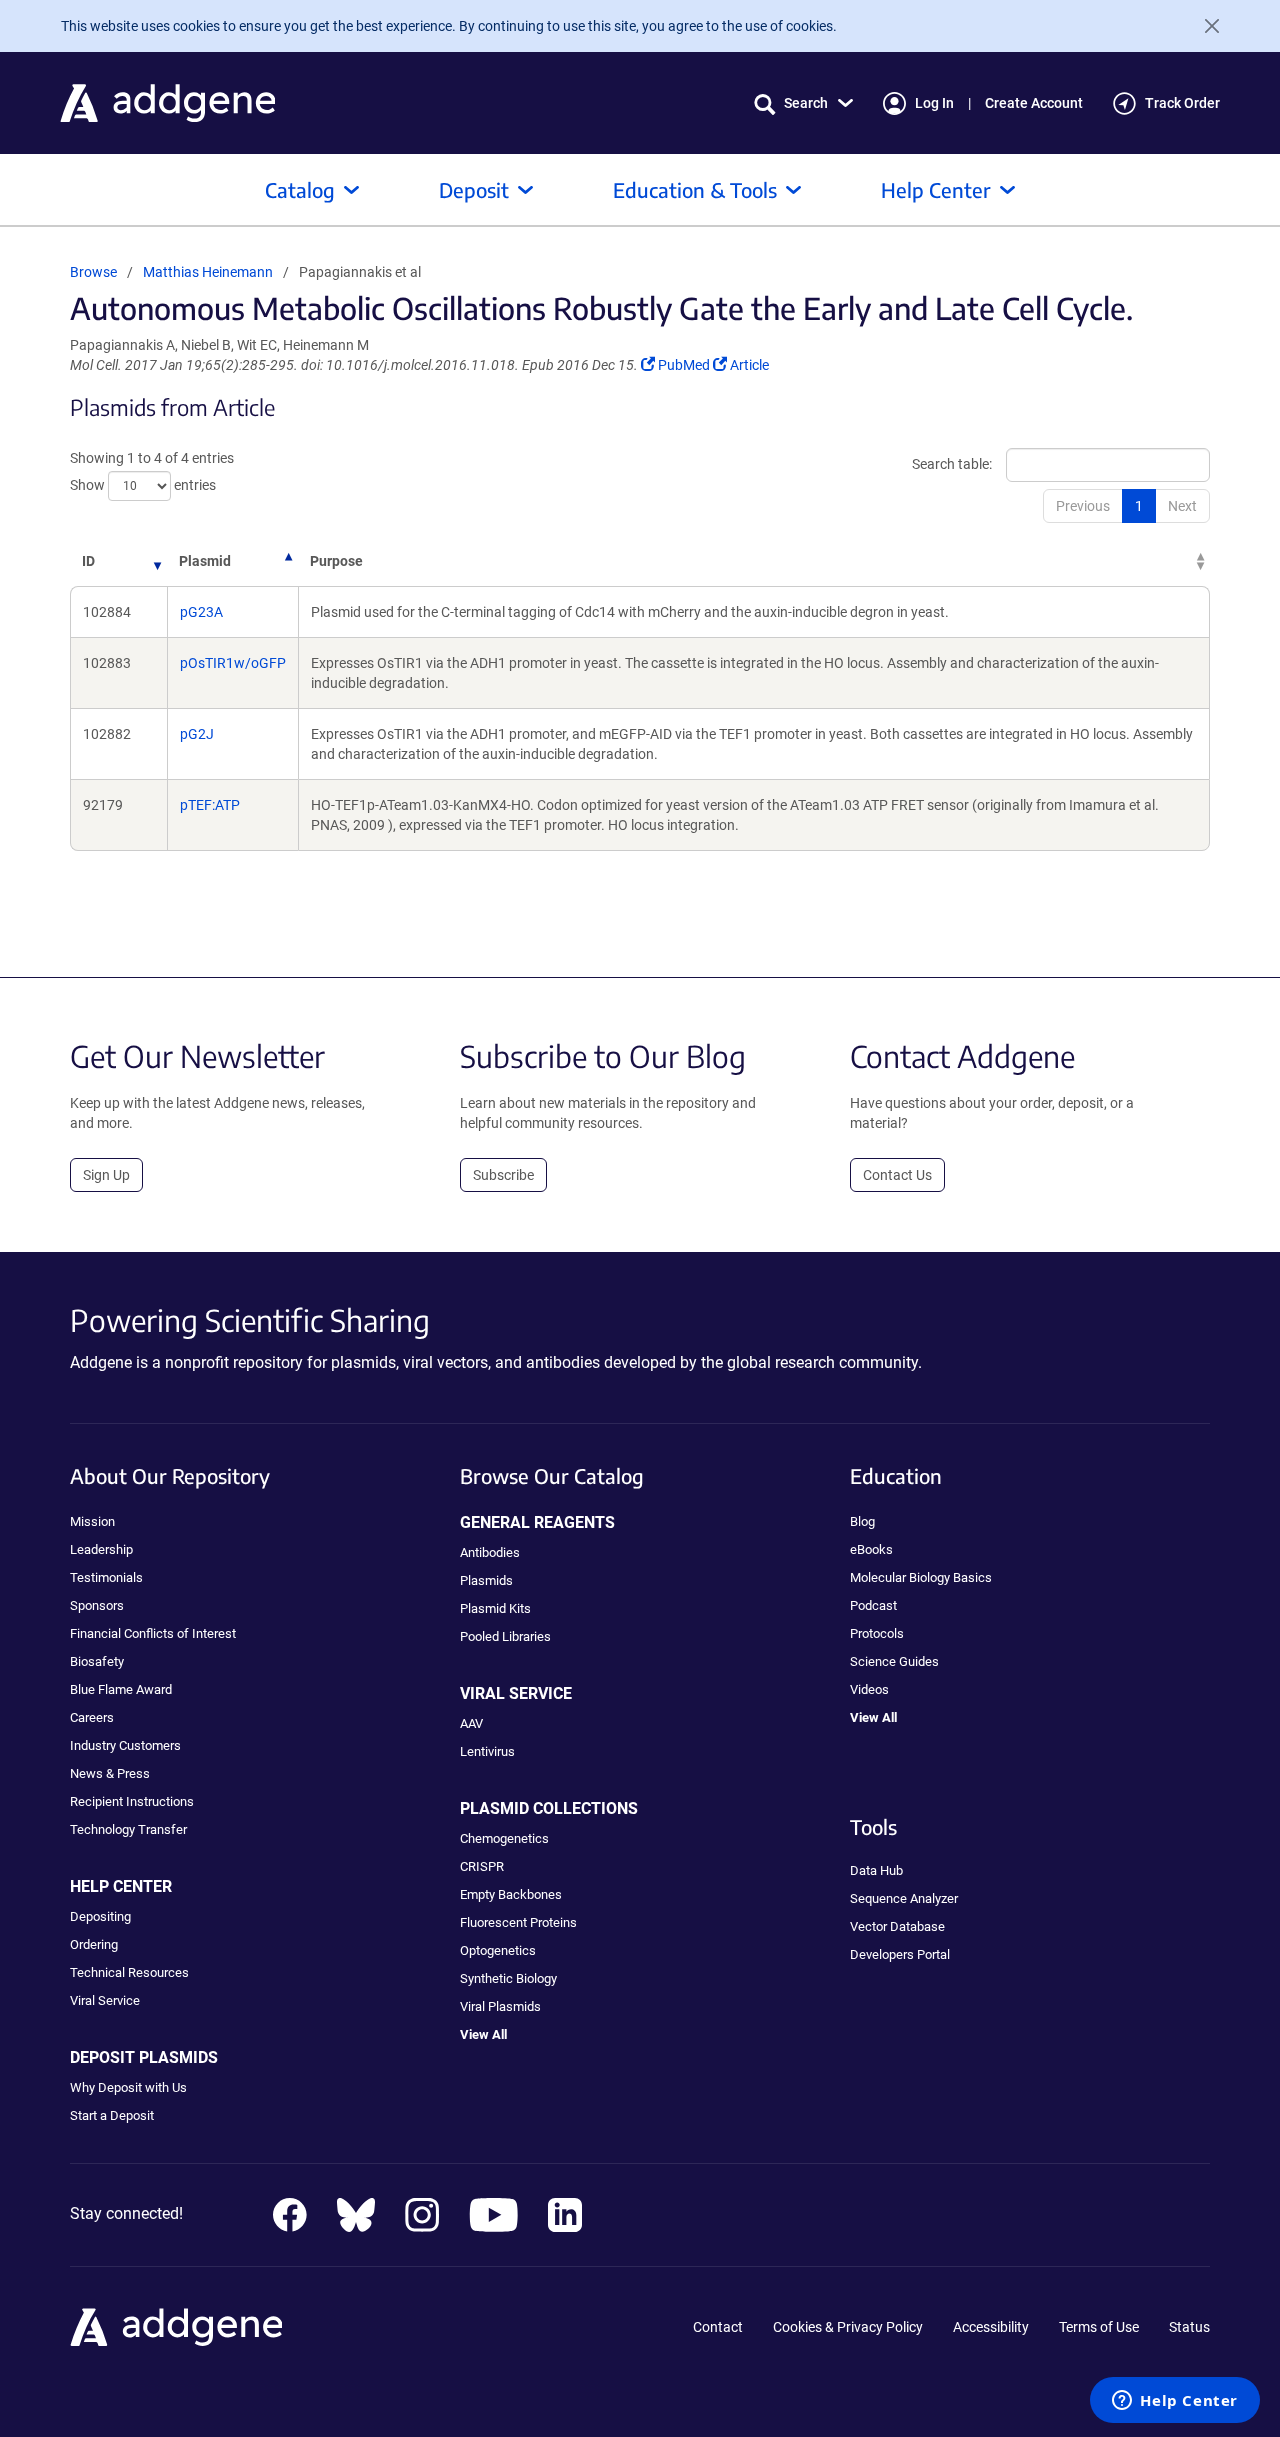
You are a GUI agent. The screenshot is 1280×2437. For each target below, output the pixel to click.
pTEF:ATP (210, 805)
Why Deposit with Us (128, 2087)
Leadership (101, 1549)
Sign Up (106, 1175)
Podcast (873, 1605)
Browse (93, 272)
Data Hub (876, 1870)
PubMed (685, 365)
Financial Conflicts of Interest (153, 1633)
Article (749, 365)
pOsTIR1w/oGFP (233, 663)
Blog (862, 1521)
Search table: (952, 464)
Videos (869, 1689)
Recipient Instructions (132, 1801)
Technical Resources (129, 1972)
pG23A (201, 612)
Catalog (300, 189)
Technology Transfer (128, 1829)
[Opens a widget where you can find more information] (1175, 2402)
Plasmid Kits (495, 1608)
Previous (1083, 506)
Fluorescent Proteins (518, 1922)
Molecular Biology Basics (921, 1577)
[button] (803, 103)
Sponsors (97, 1605)
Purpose (336, 561)
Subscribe (503, 1175)
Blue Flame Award (121, 1689)
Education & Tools (695, 189)
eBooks (871, 1549)
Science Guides (894, 1661)
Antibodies (490, 1552)
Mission (92, 1521)
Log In (934, 103)
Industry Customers (125, 1745)
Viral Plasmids (500, 2006)
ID (88, 561)
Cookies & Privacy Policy (848, 2327)
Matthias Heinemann (208, 272)
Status (1189, 2327)
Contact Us (897, 1175)
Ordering (94, 1944)
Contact (718, 2327)
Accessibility (991, 2327)
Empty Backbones (511, 1894)
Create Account (1034, 103)
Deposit (474, 189)
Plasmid (205, 561)
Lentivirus (487, 1751)
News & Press (110, 1773)
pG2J (197, 734)
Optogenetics (498, 1950)
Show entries (143, 485)
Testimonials (106, 1577)
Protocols (877, 1633)
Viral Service (105, 2000)
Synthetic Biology (508, 1978)
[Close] (1204, 26)
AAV (471, 1723)
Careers (92, 1717)
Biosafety (97, 1661)
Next (1182, 506)
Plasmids (486, 1580)
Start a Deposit (112, 2115)
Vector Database (897, 1926)
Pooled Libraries (505, 1636)
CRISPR (482, 1866)
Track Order (1182, 103)
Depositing (100, 1916)
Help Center (936, 189)
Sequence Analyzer (904, 1898)
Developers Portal (900, 1954)
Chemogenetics (504, 1838)
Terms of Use (1099, 2327)
